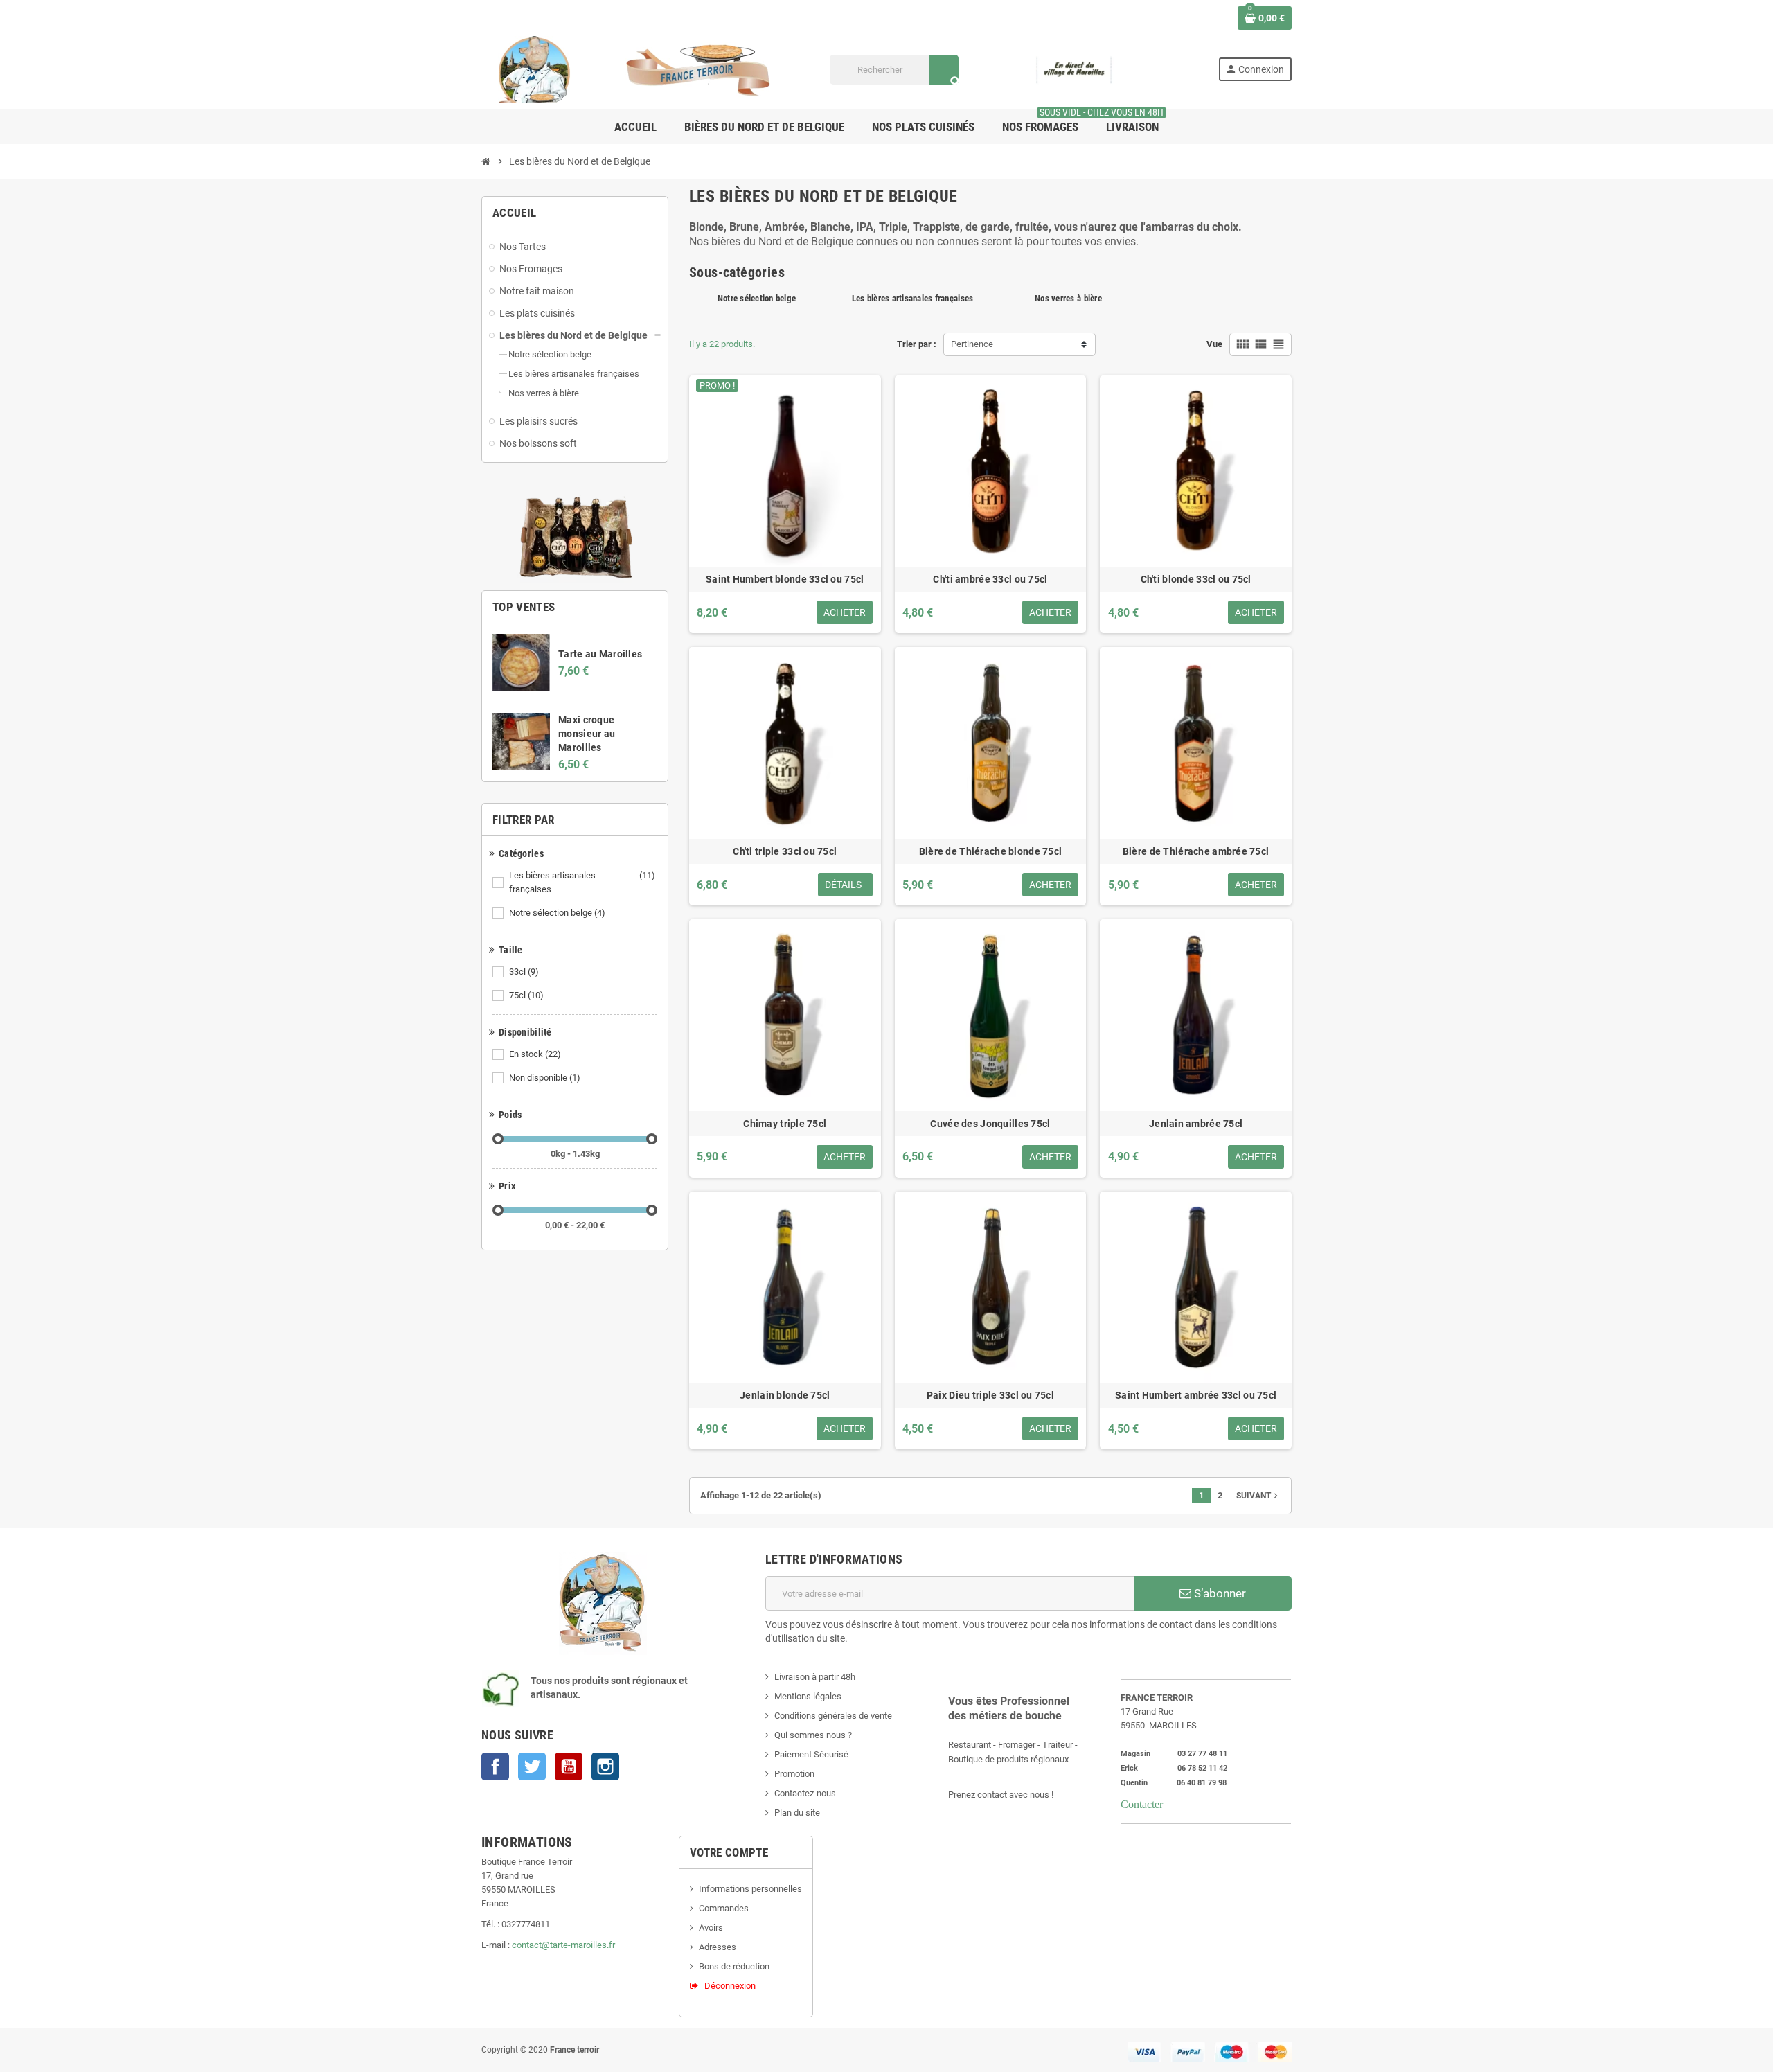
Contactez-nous (805, 1793)
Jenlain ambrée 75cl (1196, 1124)
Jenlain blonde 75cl (785, 1395)
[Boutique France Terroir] (637, 69)
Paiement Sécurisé (811, 1754)
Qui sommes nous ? (813, 1735)
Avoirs (711, 1928)
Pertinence (972, 344)
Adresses (718, 1947)
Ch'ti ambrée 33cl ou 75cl (990, 579)
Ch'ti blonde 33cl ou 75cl (1196, 579)
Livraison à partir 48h (815, 1677)
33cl (524, 972)
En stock (535, 1054)
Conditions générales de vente (833, 1716)
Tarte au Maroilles (600, 654)
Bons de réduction (734, 1966)
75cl (526, 995)
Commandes (724, 1908)
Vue (1214, 344)
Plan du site (797, 1813)
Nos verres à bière (1068, 298)
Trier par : (917, 344)
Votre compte (729, 1852)
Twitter (532, 1766)
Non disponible (545, 1078)
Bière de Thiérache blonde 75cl (990, 851)
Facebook (495, 1766)
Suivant (1258, 1496)
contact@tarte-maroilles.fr (563, 1945)
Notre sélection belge (557, 913)
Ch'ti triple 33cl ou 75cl (785, 851)
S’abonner (1219, 1593)
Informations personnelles (750, 1889)
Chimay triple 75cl (785, 1124)
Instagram (605, 1766)
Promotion (794, 1774)
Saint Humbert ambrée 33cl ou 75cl (1196, 1395)
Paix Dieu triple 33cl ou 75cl (990, 1395)
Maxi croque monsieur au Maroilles (587, 734)
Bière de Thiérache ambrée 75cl (1196, 851)
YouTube (569, 1766)
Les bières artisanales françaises (582, 882)
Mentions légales (808, 1696)
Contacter (1142, 1804)
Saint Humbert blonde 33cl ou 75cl (785, 579)
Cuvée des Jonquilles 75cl (990, 1124)
